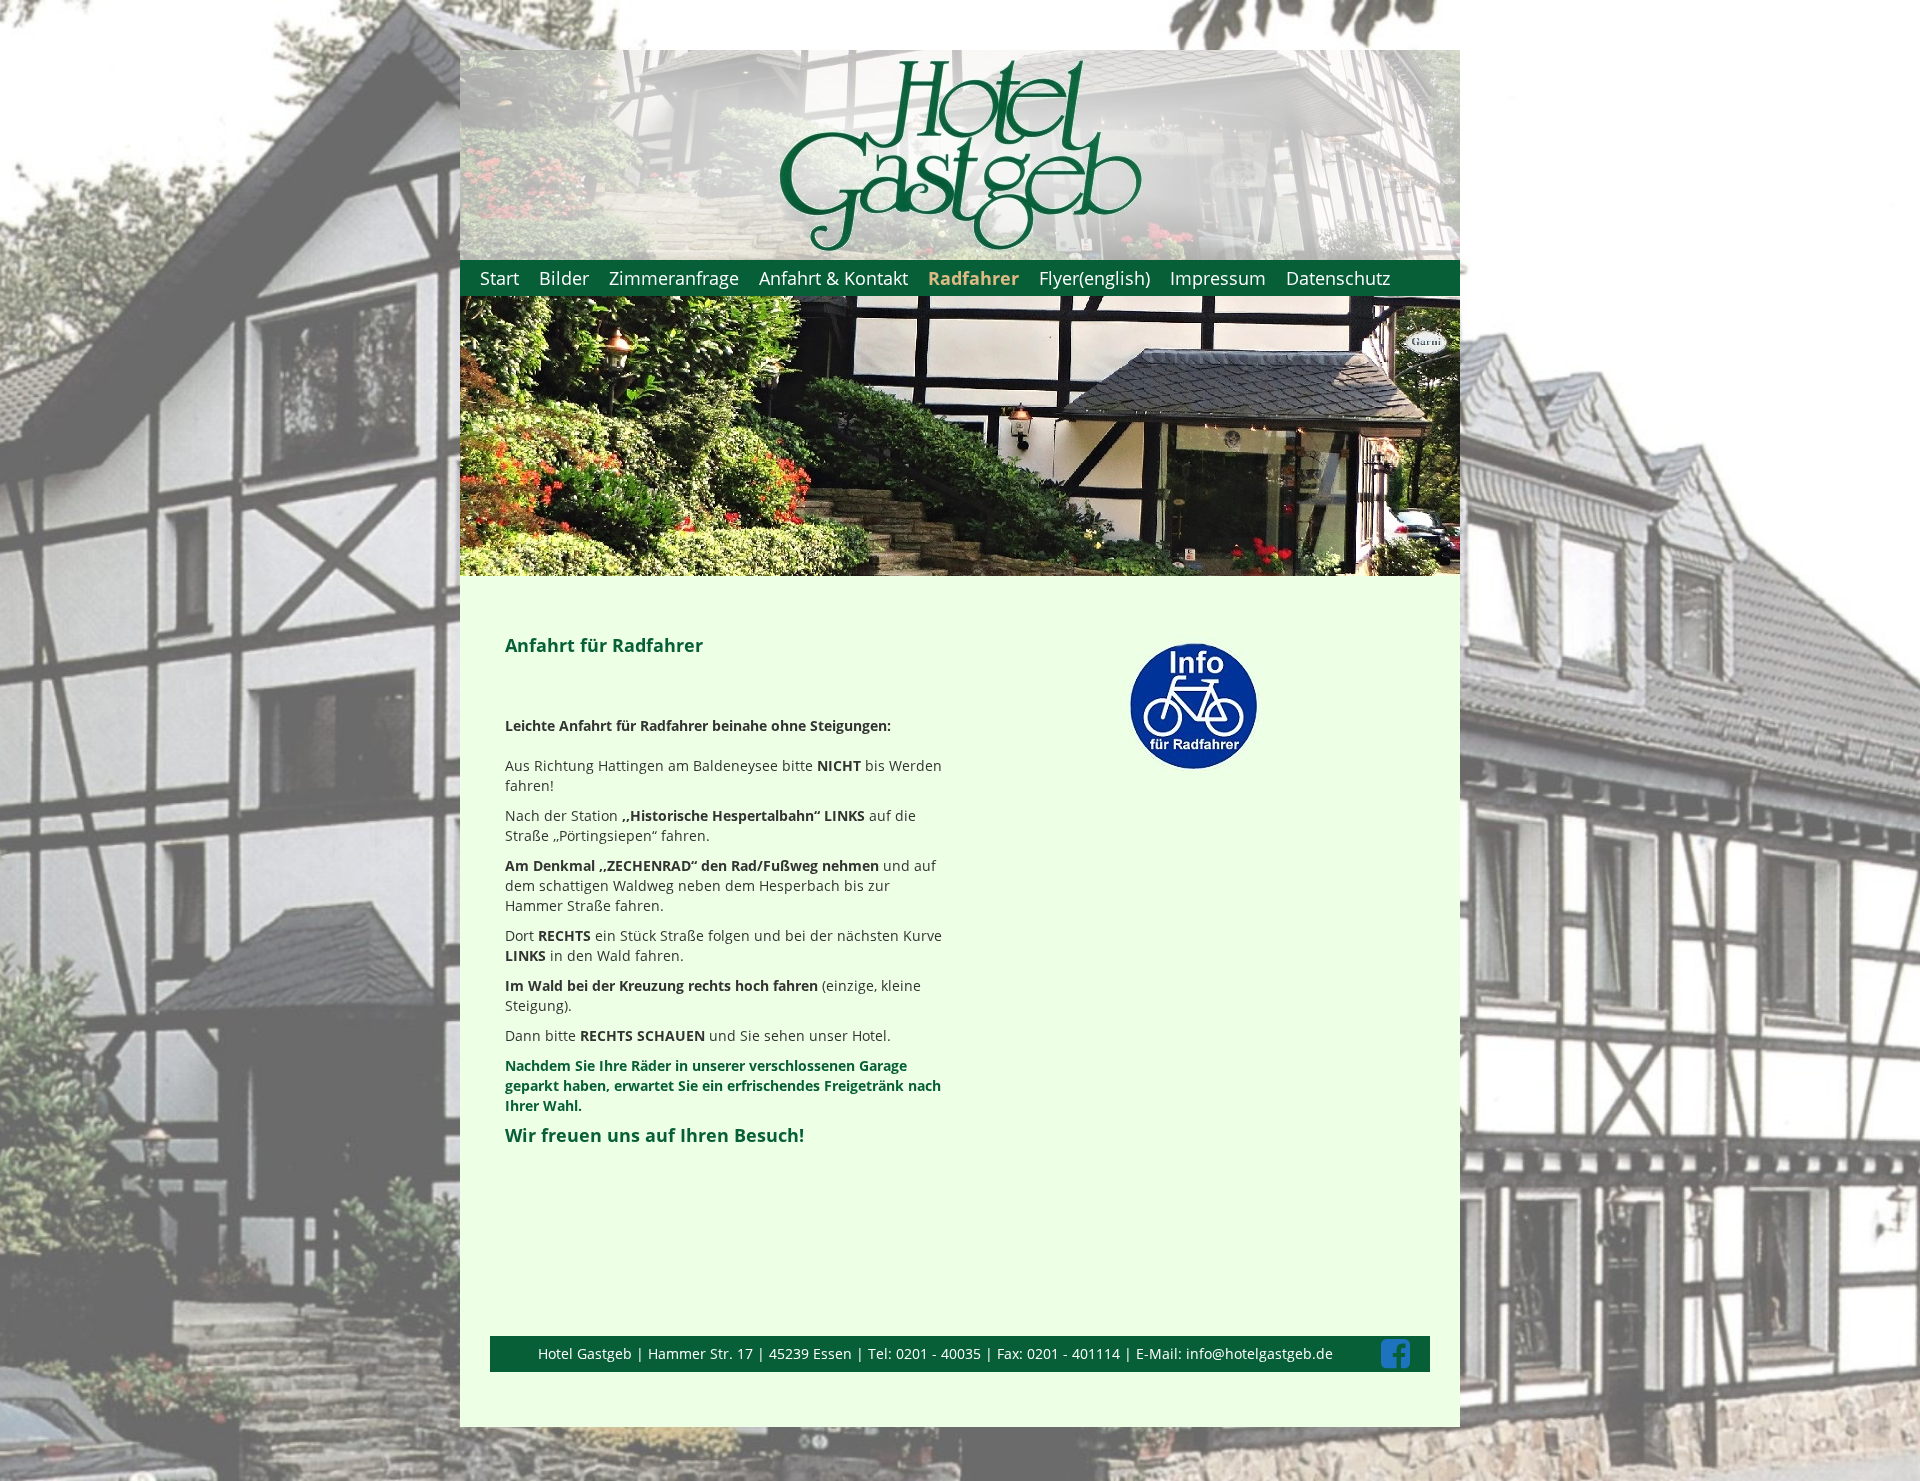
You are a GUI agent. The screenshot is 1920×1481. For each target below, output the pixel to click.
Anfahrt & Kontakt (833, 278)
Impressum (1218, 278)
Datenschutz (1338, 278)
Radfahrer (973, 278)
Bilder (564, 278)
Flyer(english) (1094, 278)
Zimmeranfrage (674, 278)
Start (499, 278)
